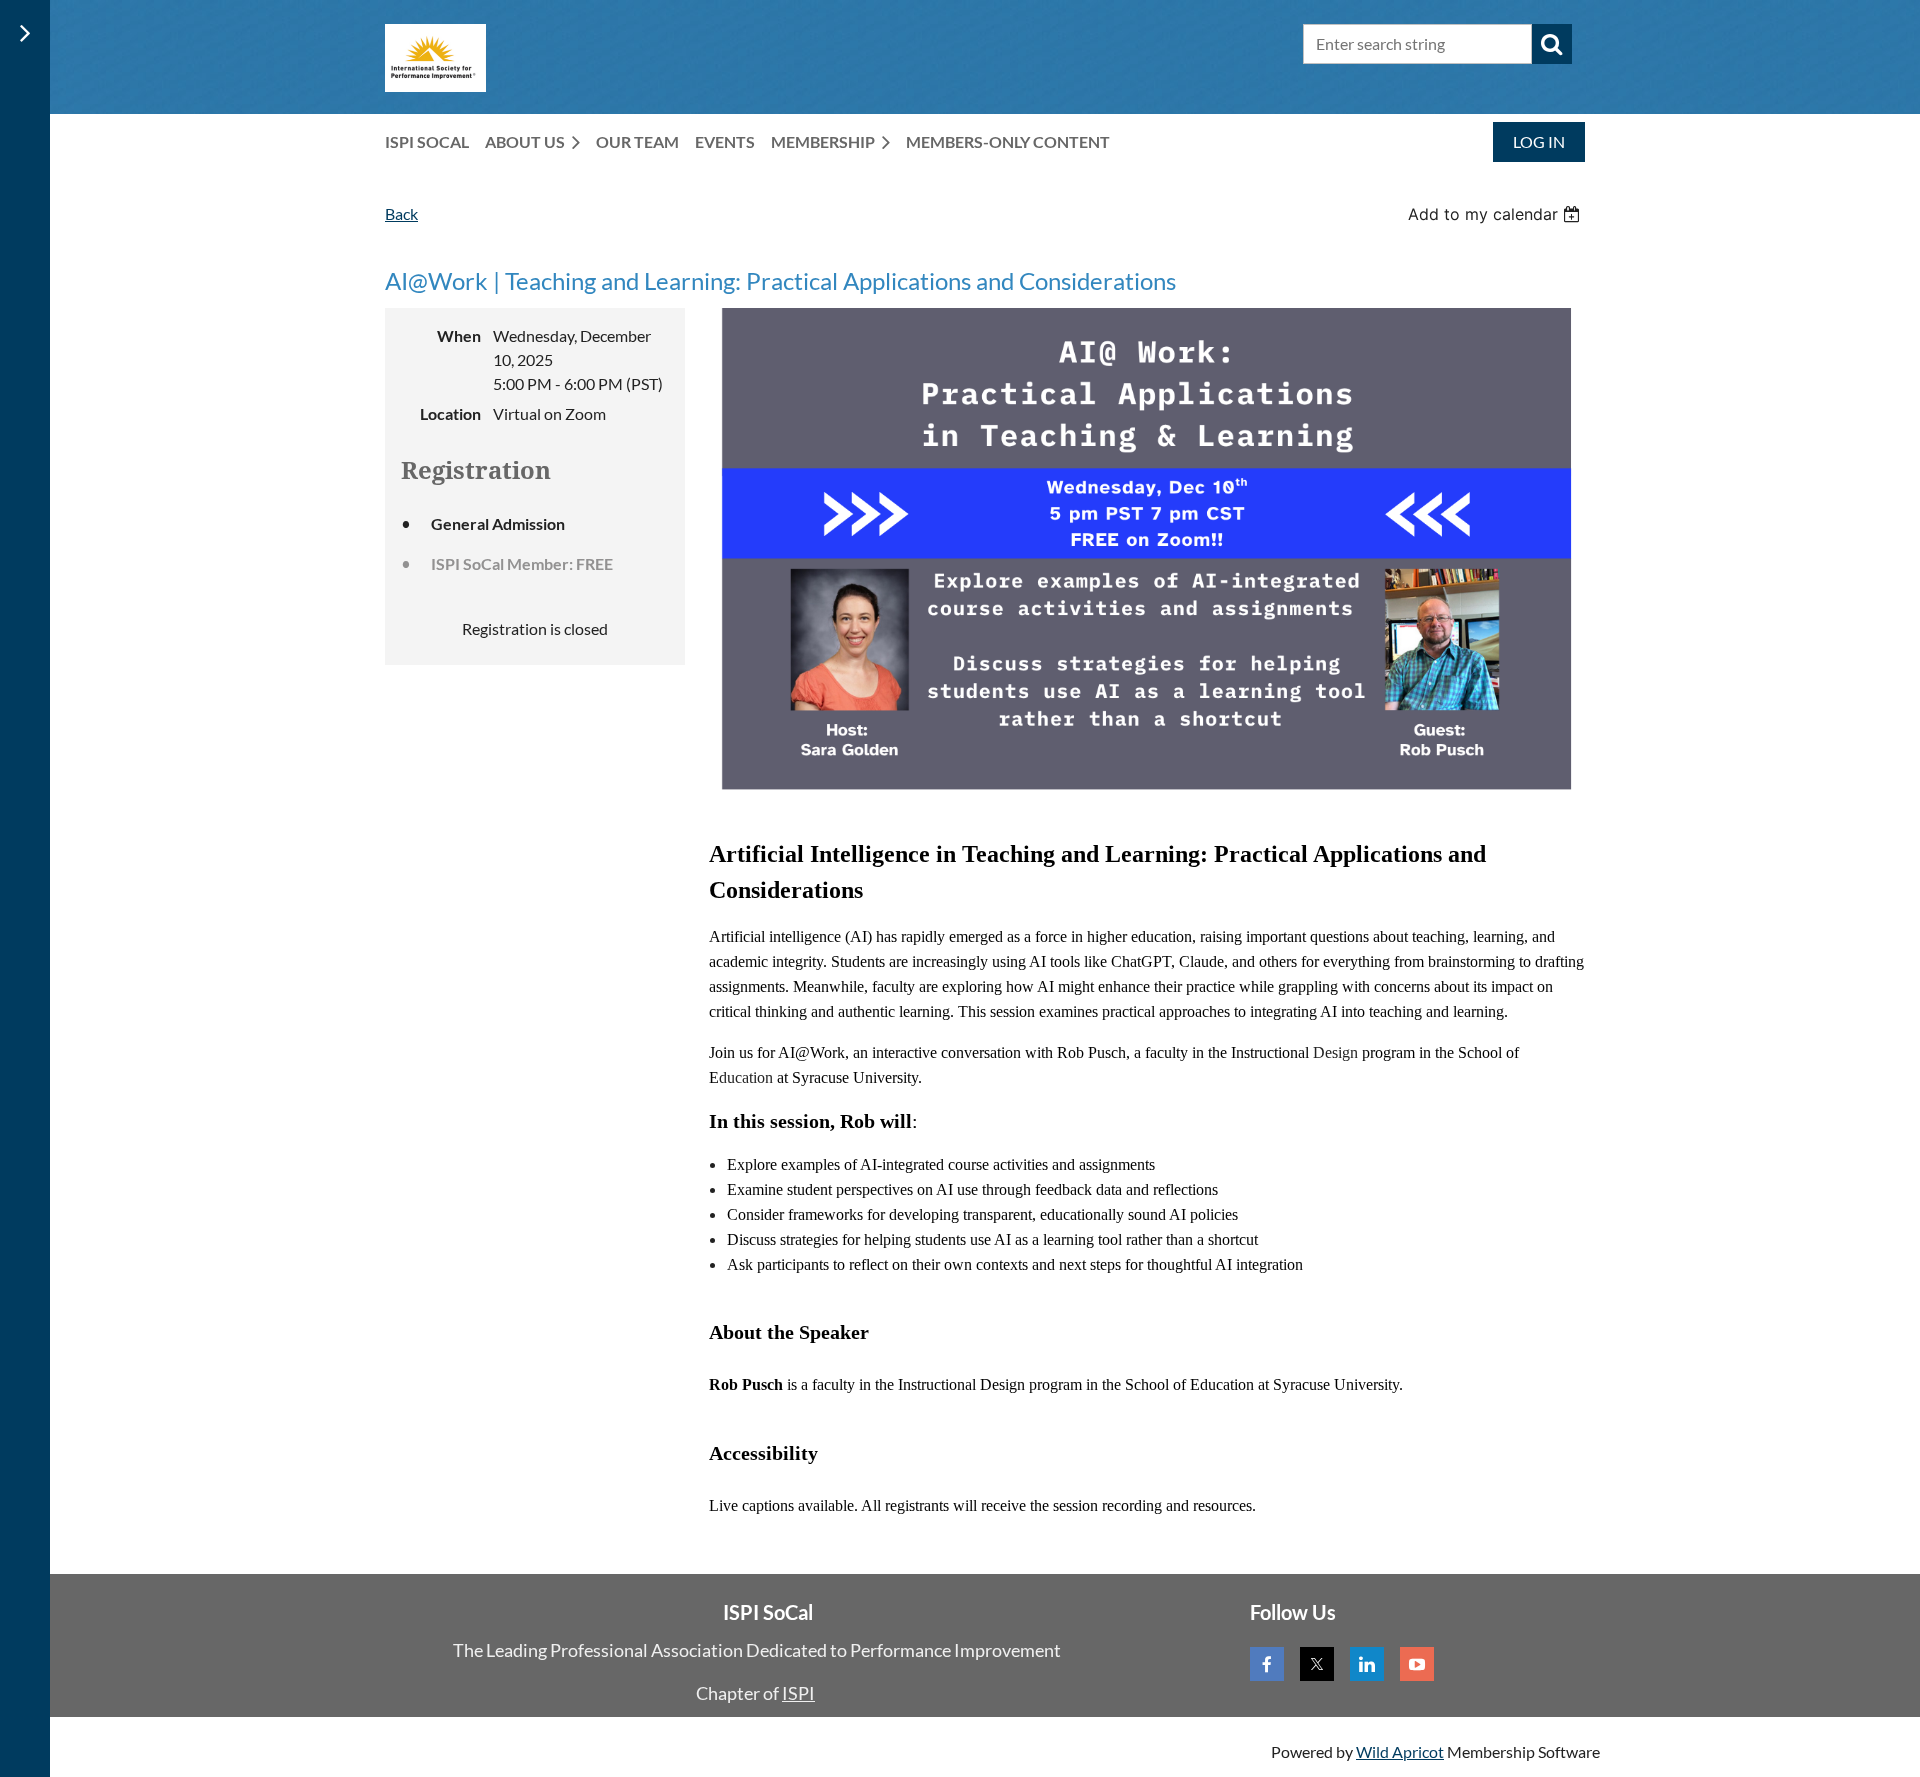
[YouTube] (1417, 1664)
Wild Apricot (1400, 1751)
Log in (1539, 141)
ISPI (798, 1693)
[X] (1317, 1664)
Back (401, 213)
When (459, 335)
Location (450, 413)
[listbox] (1496, 214)
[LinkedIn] (1367, 1664)
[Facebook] (1267, 1664)
